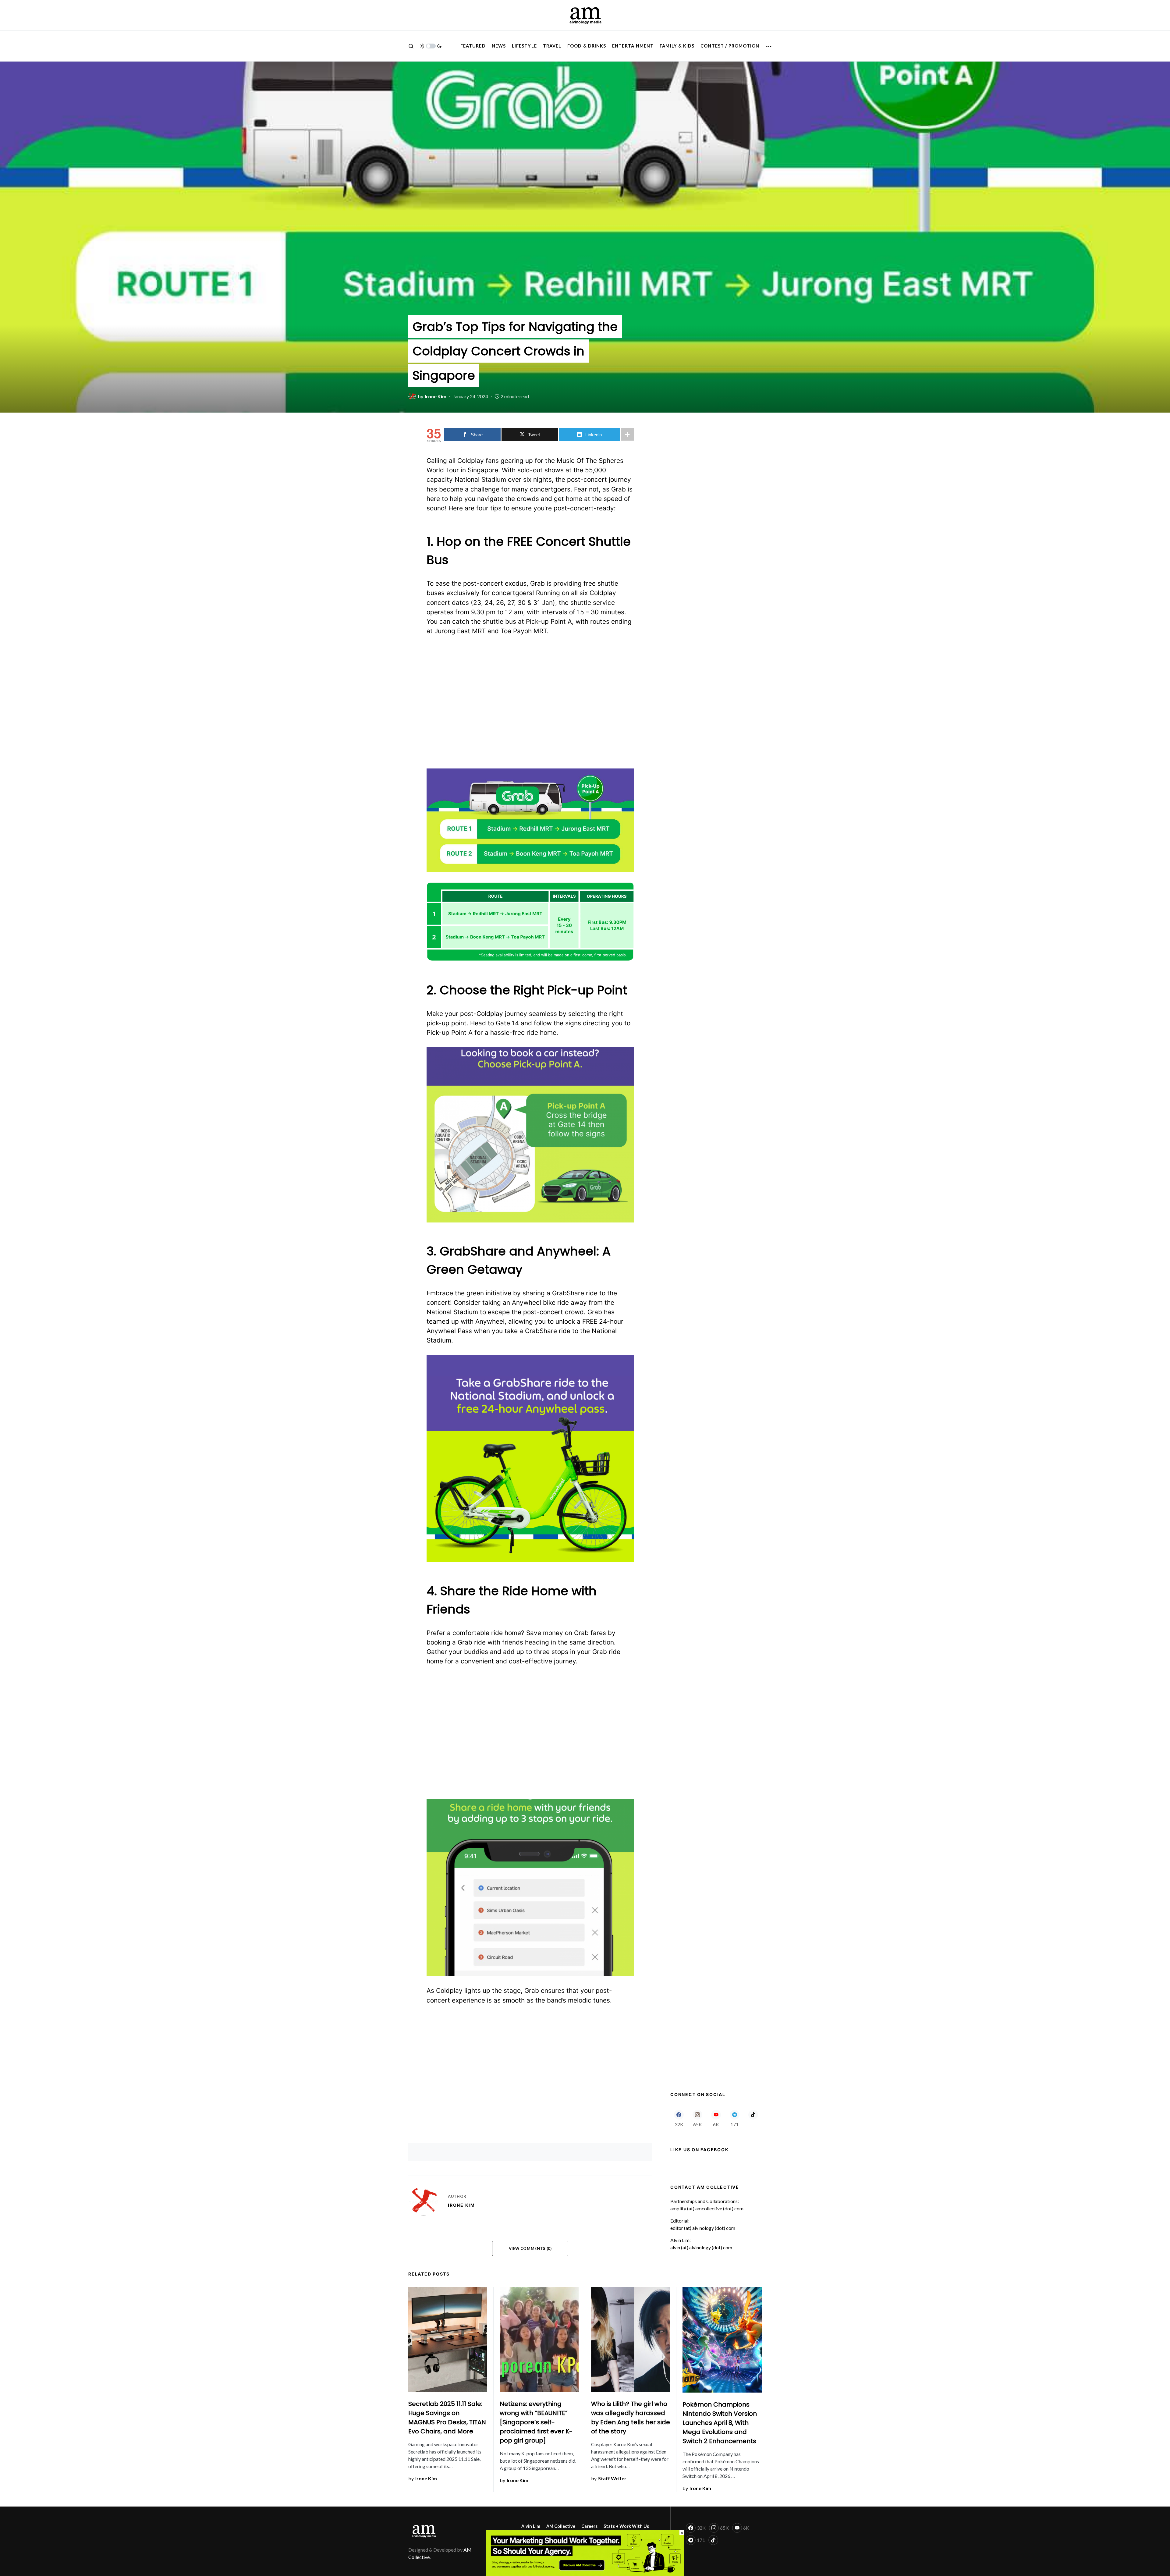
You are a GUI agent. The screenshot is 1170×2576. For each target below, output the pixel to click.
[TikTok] (753, 2118)
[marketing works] (585, 2552)
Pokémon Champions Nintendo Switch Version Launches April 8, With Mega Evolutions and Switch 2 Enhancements (720, 2423)
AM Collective (561, 2526)
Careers (589, 2526)
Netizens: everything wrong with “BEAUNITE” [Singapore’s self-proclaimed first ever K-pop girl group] (536, 2422)
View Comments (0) (530, 2248)
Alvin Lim (531, 2526)
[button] (411, 46)
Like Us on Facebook (699, 2150)
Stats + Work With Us (626, 2526)
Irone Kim (461, 2205)
